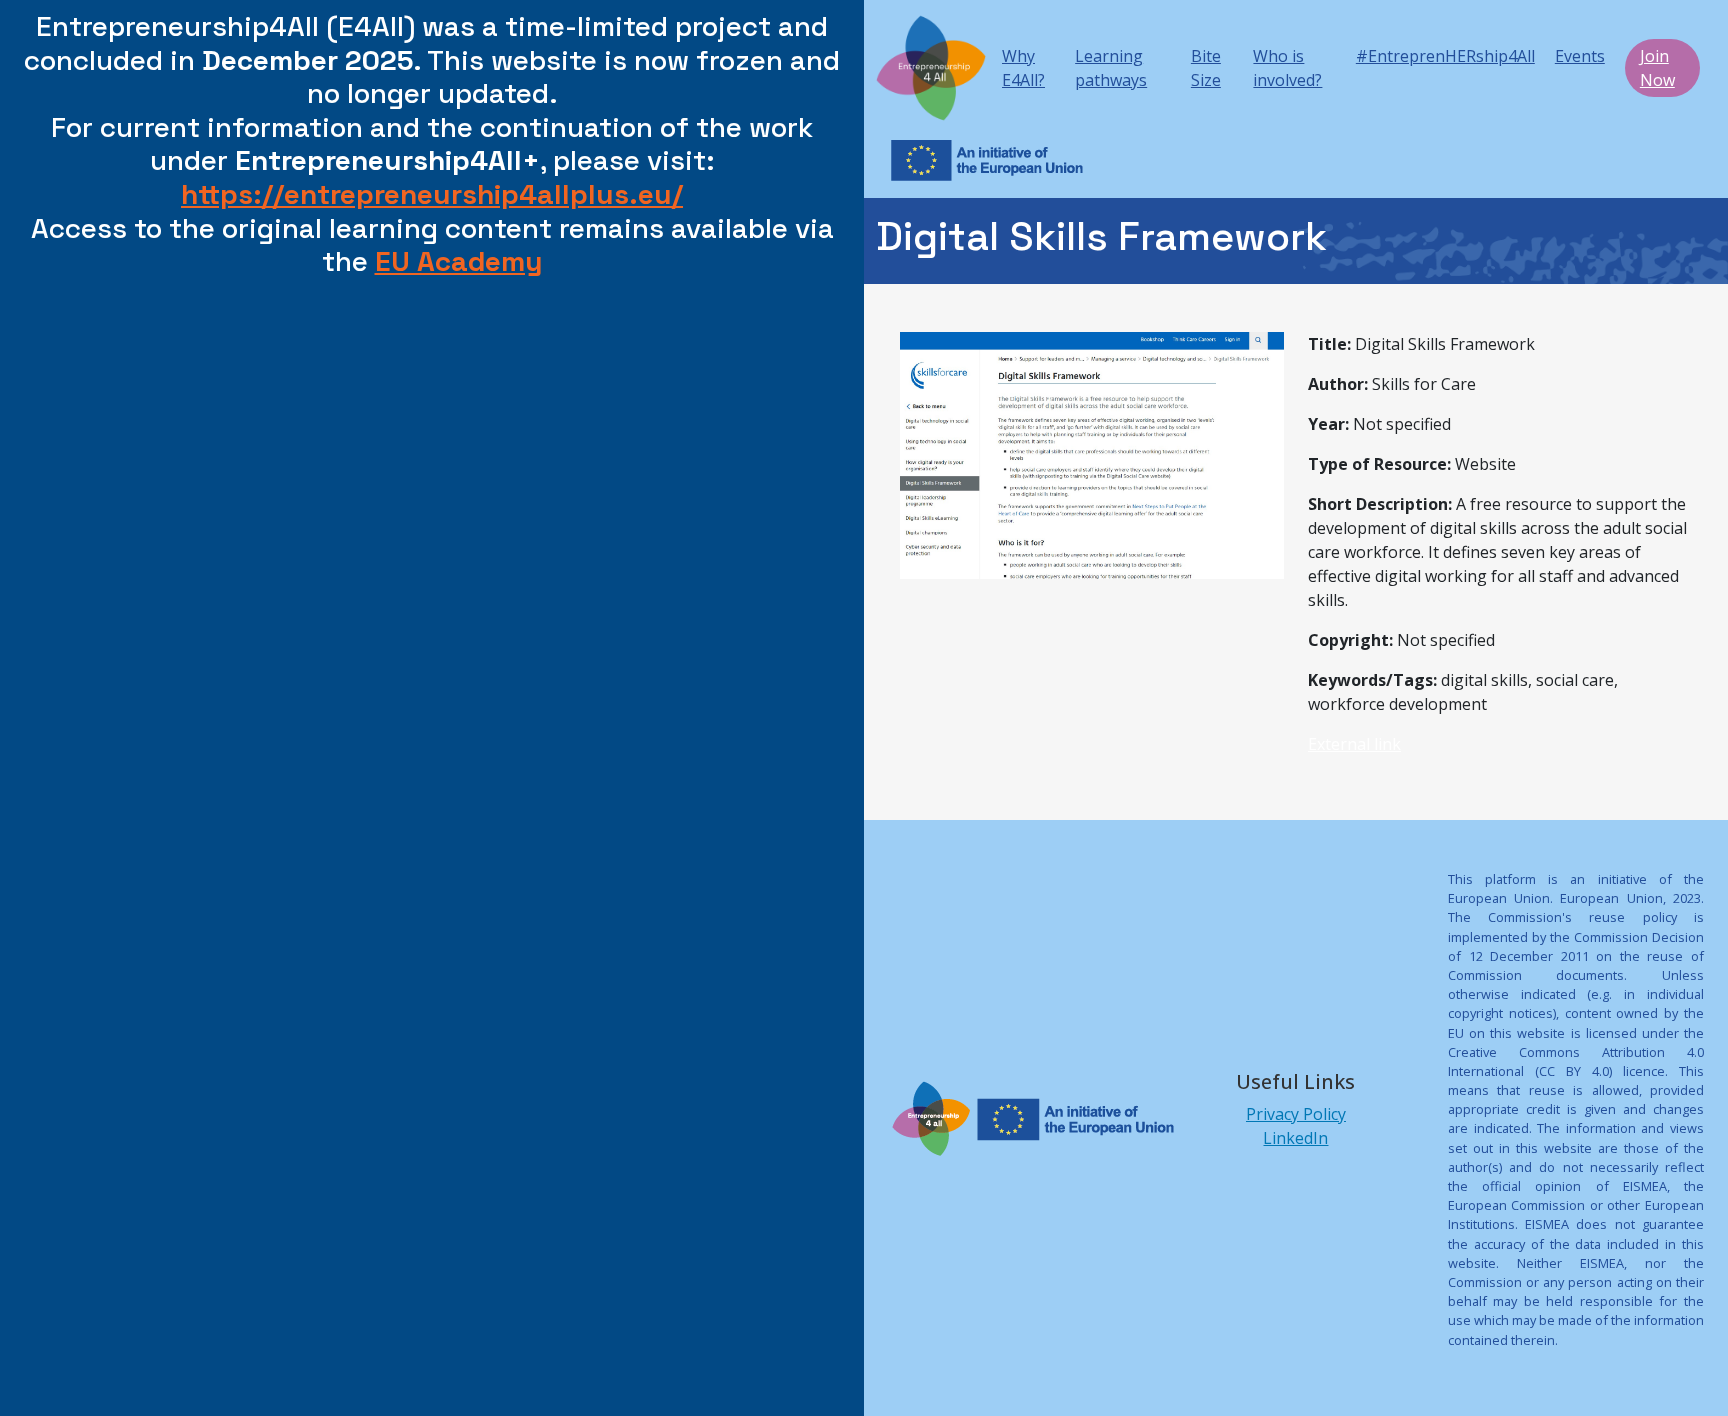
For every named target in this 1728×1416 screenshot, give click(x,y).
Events (1580, 56)
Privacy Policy (1296, 1114)
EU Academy (459, 261)
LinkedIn (1295, 1138)
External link (1354, 744)
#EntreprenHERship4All (1445, 56)
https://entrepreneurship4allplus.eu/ (432, 194)
